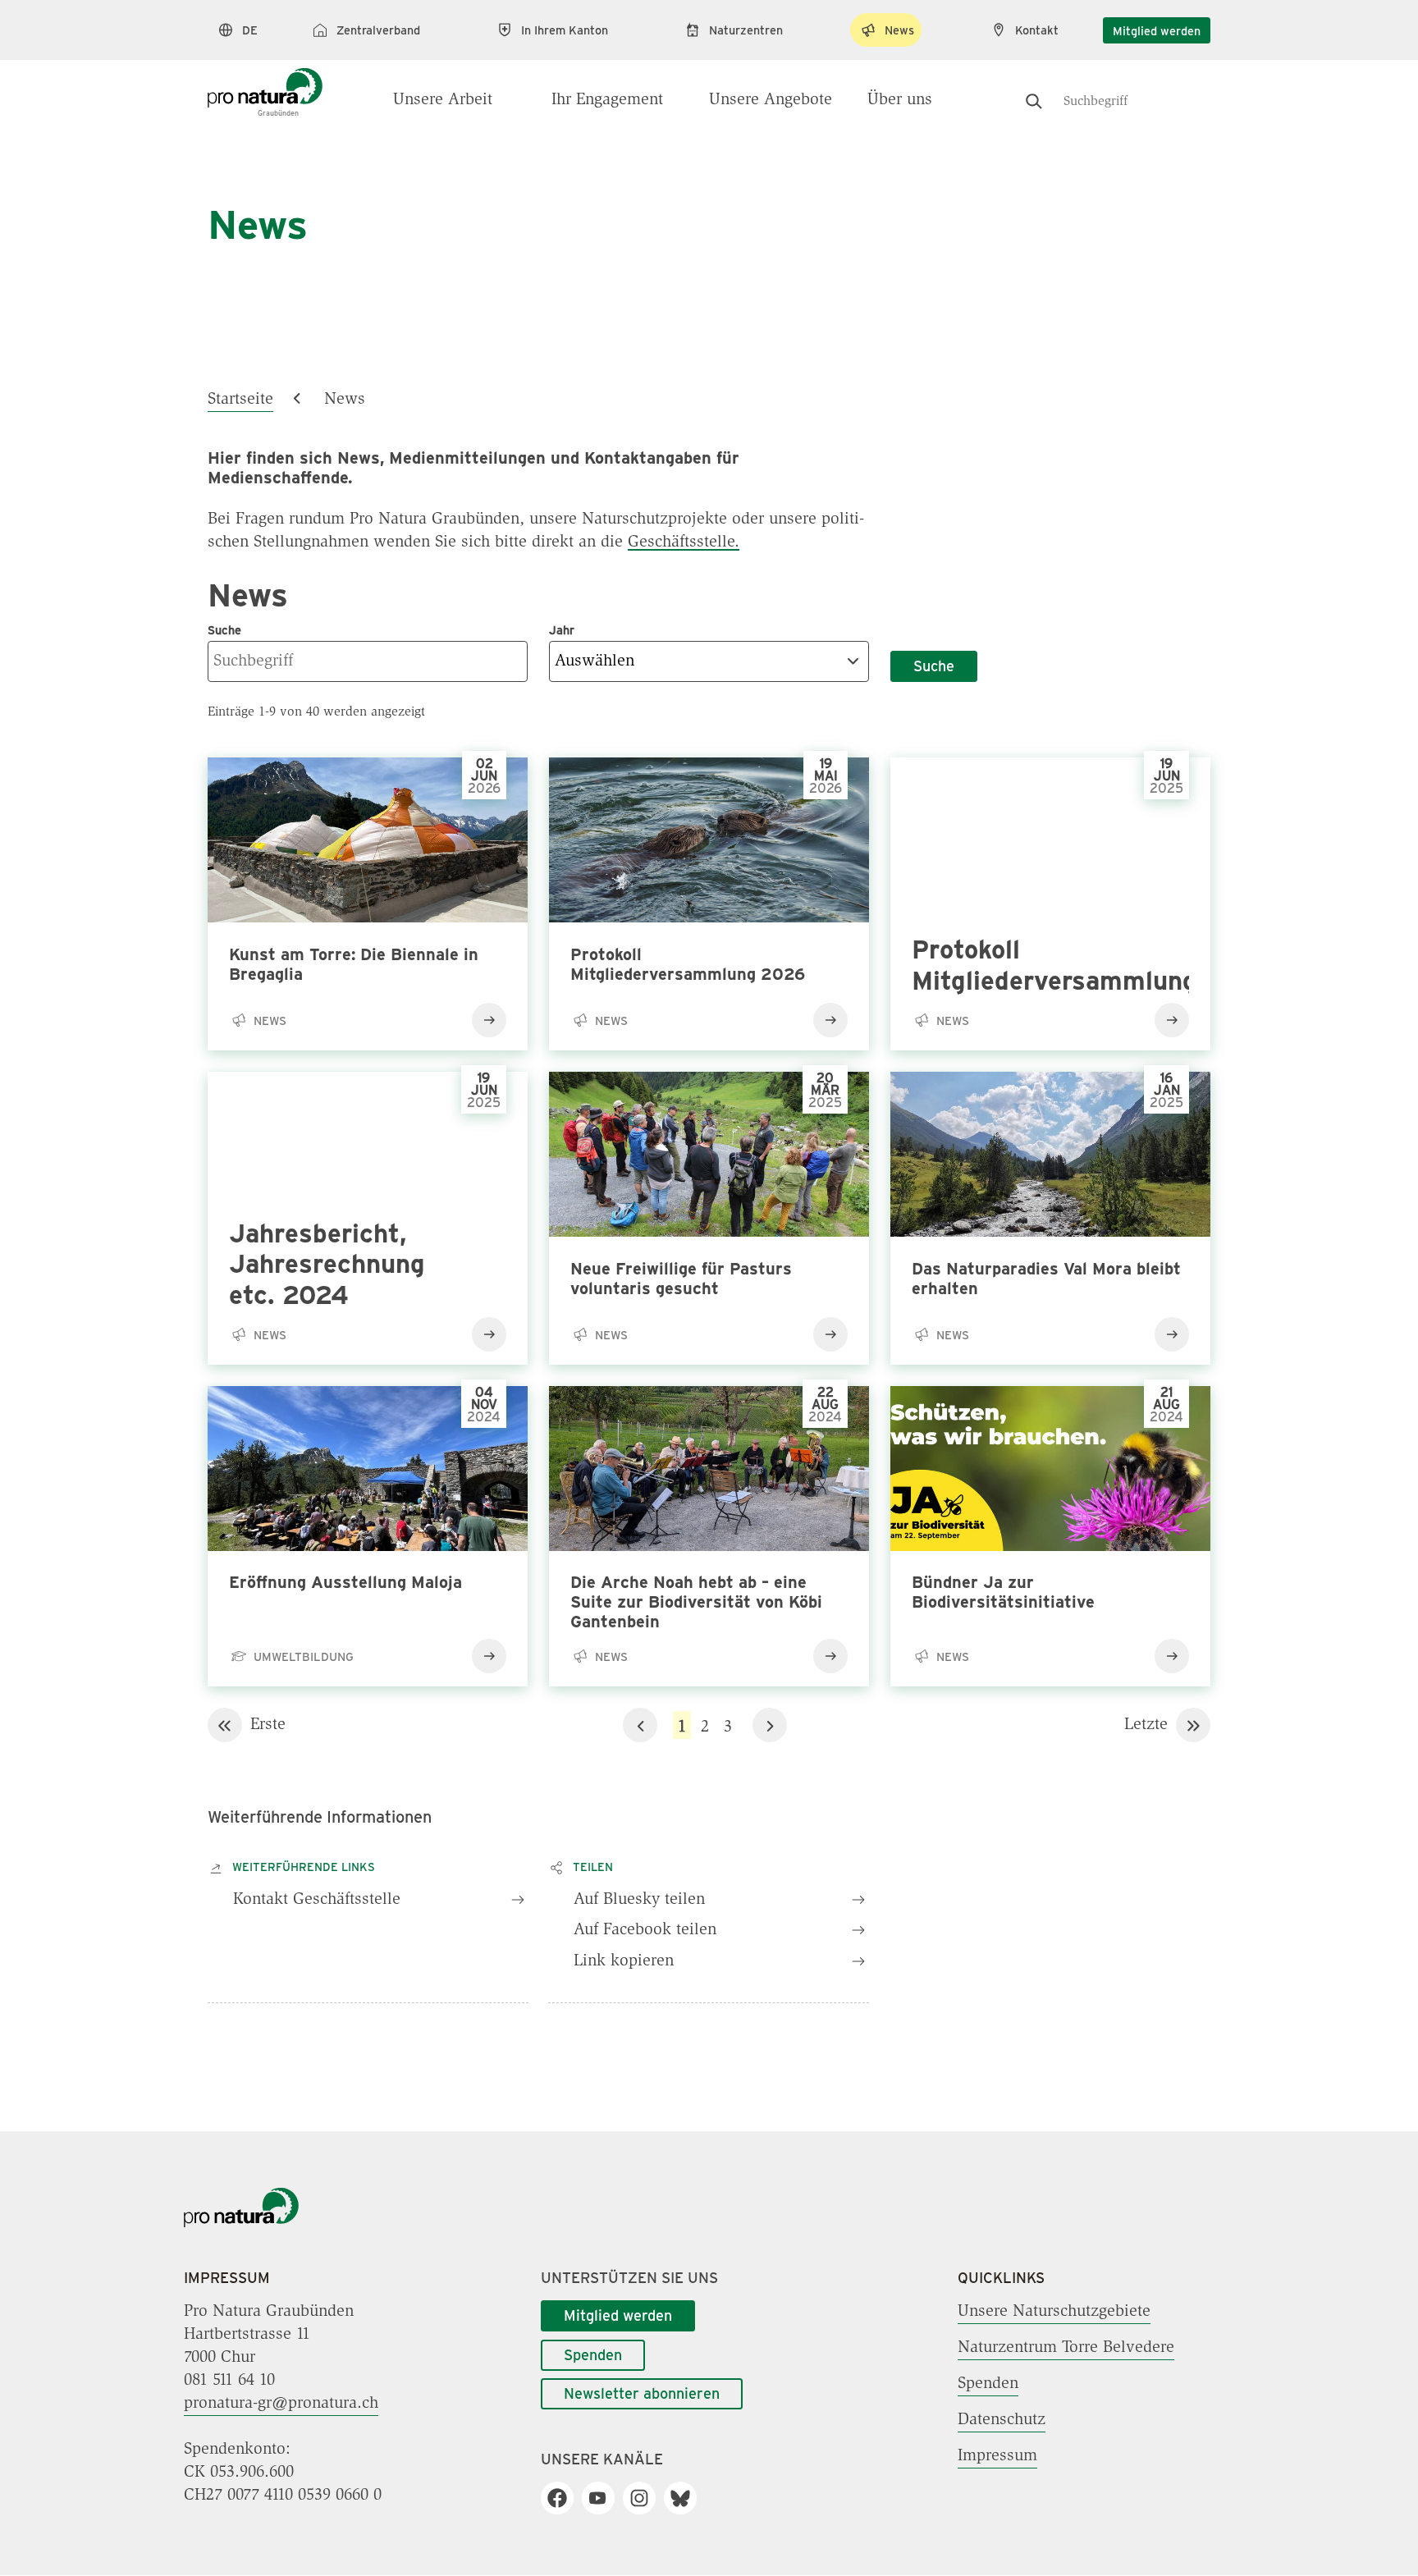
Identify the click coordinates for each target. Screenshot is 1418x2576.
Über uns (900, 100)
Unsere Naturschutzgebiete (1054, 2312)
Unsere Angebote (771, 100)
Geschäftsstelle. (684, 542)
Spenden (593, 2354)
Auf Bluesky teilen (639, 1900)
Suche (934, 666)
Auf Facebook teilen (645, 1930)
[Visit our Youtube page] (604, 2498)
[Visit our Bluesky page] (686, 2498)
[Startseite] (265, 84)
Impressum (997, 2456)
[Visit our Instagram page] (645, 2498)
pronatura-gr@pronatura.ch (281, 2404)
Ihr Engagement (607, 100)
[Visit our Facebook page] (563, 2498)
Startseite (240, 400)
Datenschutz (1002, 2420)
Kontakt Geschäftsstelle (317, 1900)
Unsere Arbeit (443, 100)
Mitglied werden (1157, 30)
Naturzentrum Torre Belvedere (1066, 2348)
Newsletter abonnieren (642, 2393)
